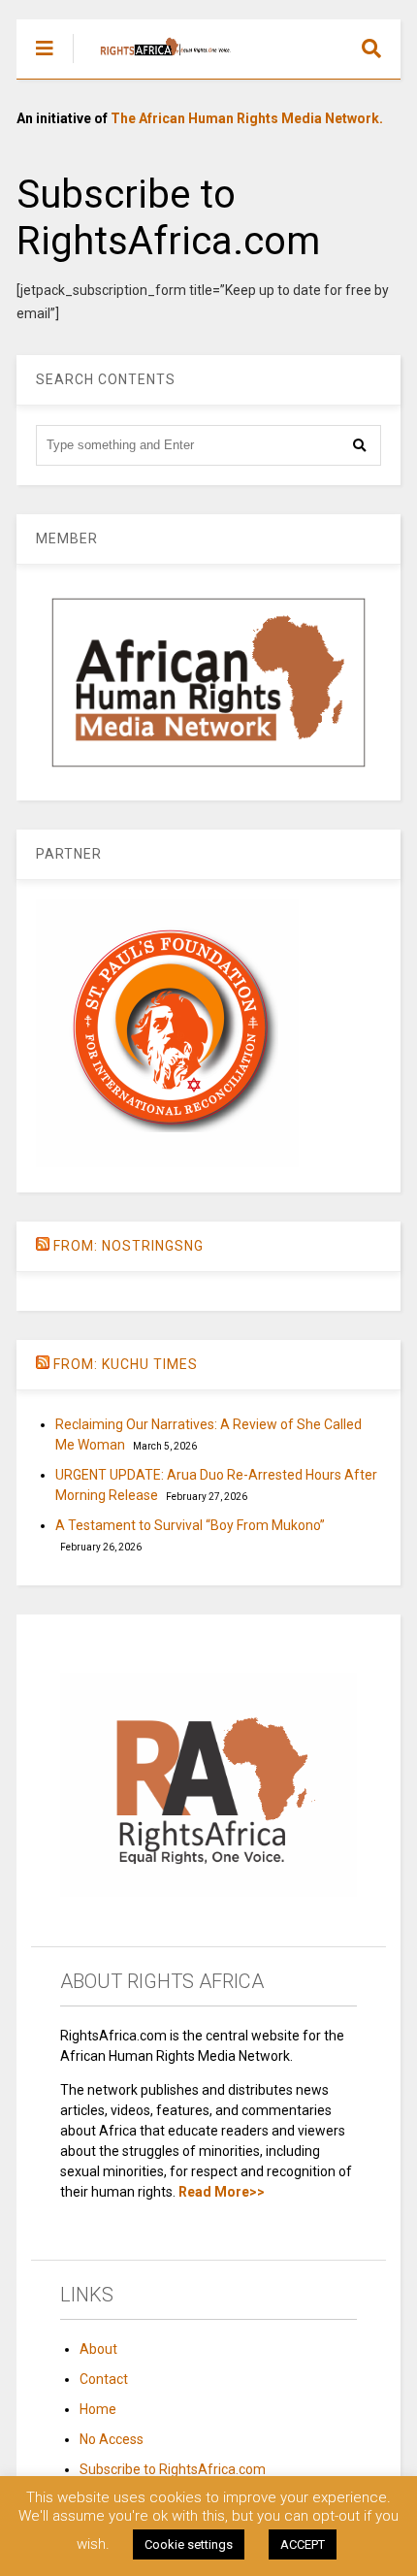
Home (98, 2409)
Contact (104, 2379)
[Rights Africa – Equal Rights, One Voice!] (156, 64)
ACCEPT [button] (303, 2544)
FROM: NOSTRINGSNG (128, 1246)
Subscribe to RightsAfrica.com (173, 2469)
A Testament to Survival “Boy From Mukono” (190, 1525)
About (98, 2349)
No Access (112, 2439)
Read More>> (222, 2192)
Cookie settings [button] (189, 2544)
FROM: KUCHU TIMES (126, 1364)
